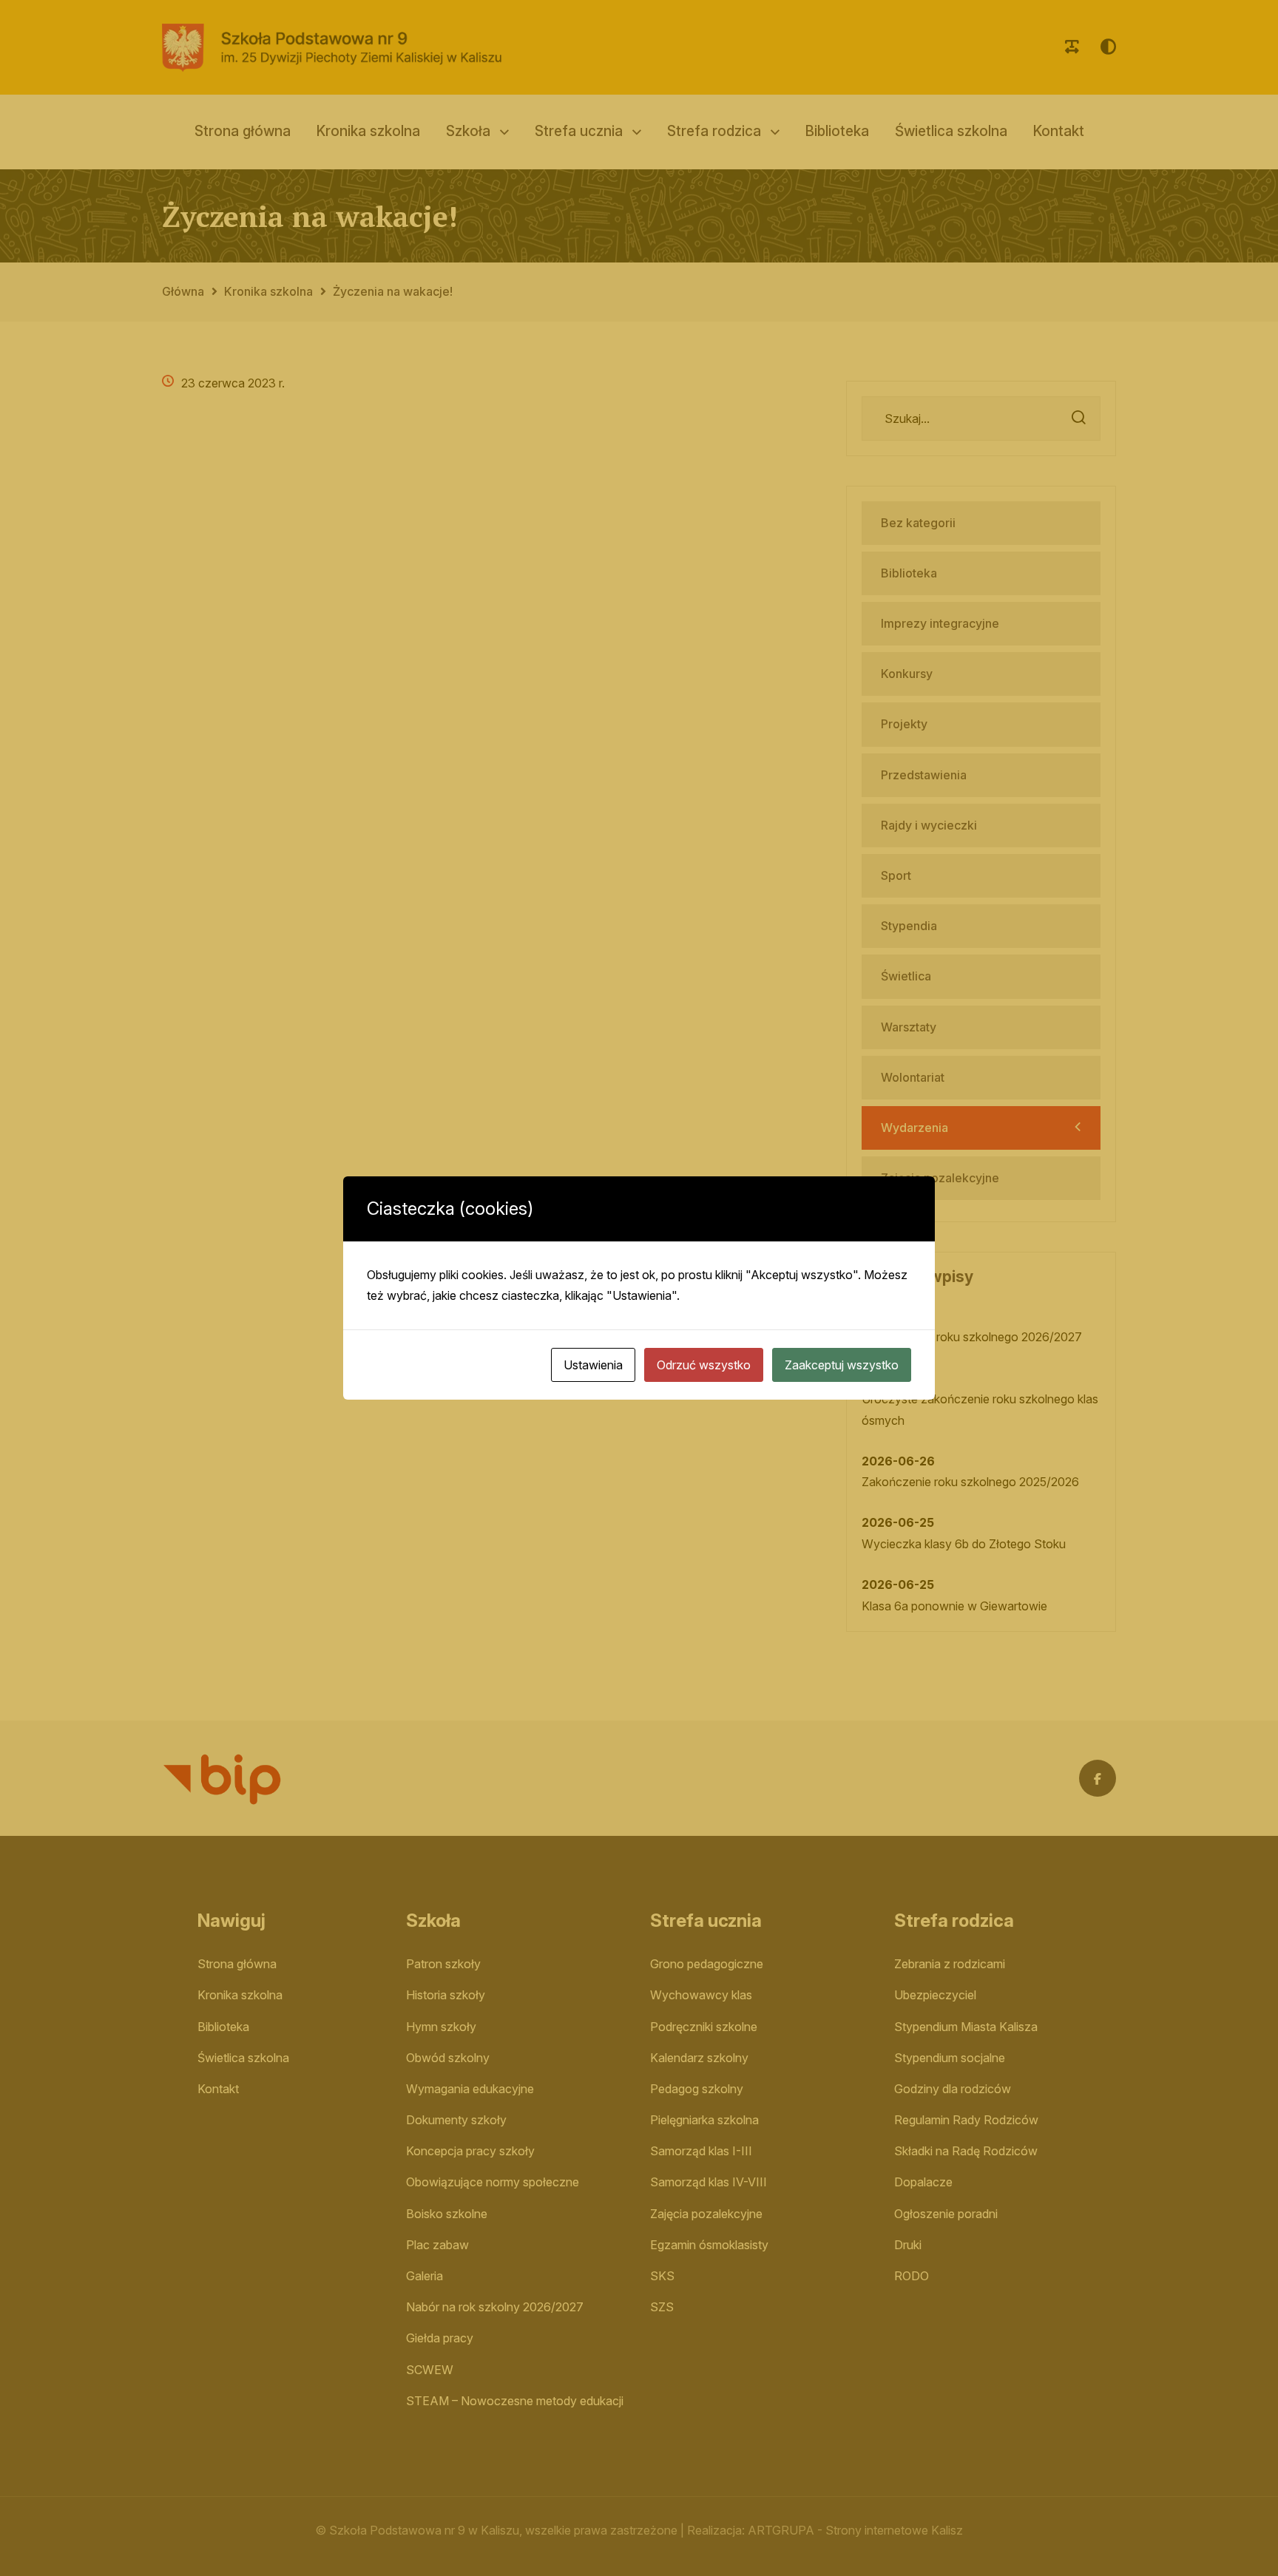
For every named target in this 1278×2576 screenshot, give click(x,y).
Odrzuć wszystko (704, 1365)
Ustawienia (593, 1365)
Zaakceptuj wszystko (842, 1365)
